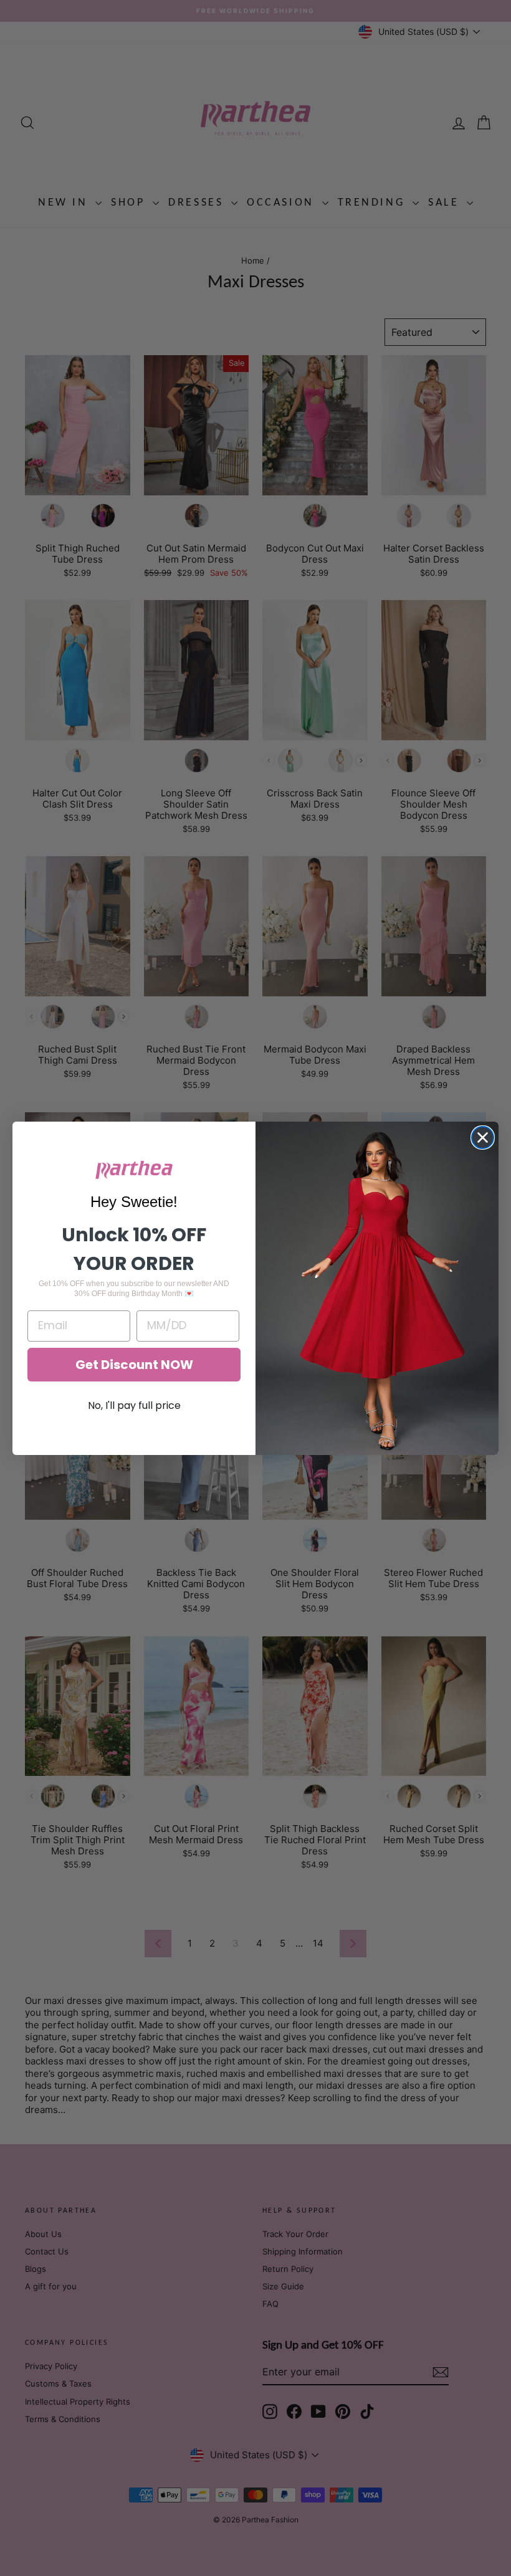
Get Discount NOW (134, 1365)
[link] (134, 1170)
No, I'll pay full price (134, 1405)
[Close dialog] (483, 1138)
